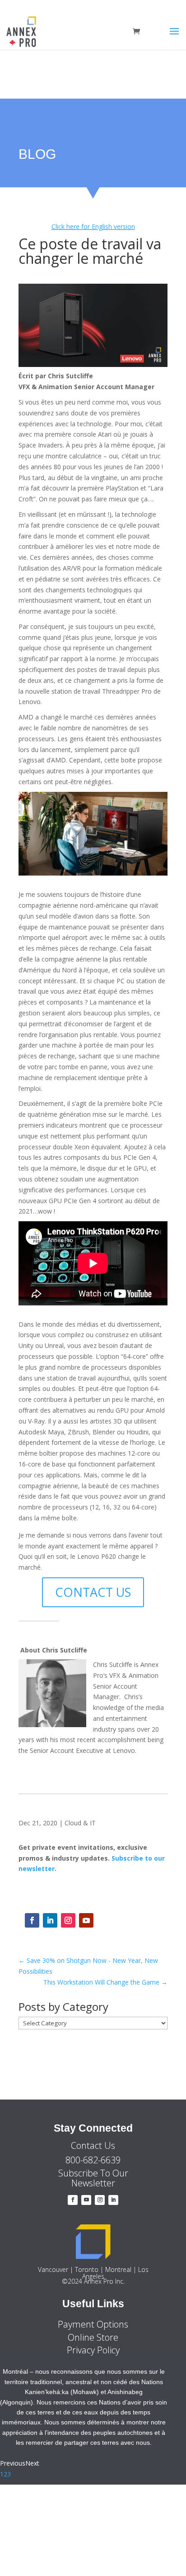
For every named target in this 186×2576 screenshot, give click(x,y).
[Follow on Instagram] (68, 1920)
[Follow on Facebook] (32, 1920)
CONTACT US (93, 1592)
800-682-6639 (93, 2160)
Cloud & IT (80, 1823)
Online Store (93, 2337)
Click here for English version (93, 226)
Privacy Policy (93, 2350)
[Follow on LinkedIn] (50, 1920)
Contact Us (93, 2145)
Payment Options (93, 2324)
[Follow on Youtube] (86, 1920)
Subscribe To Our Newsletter (93, 2178)
